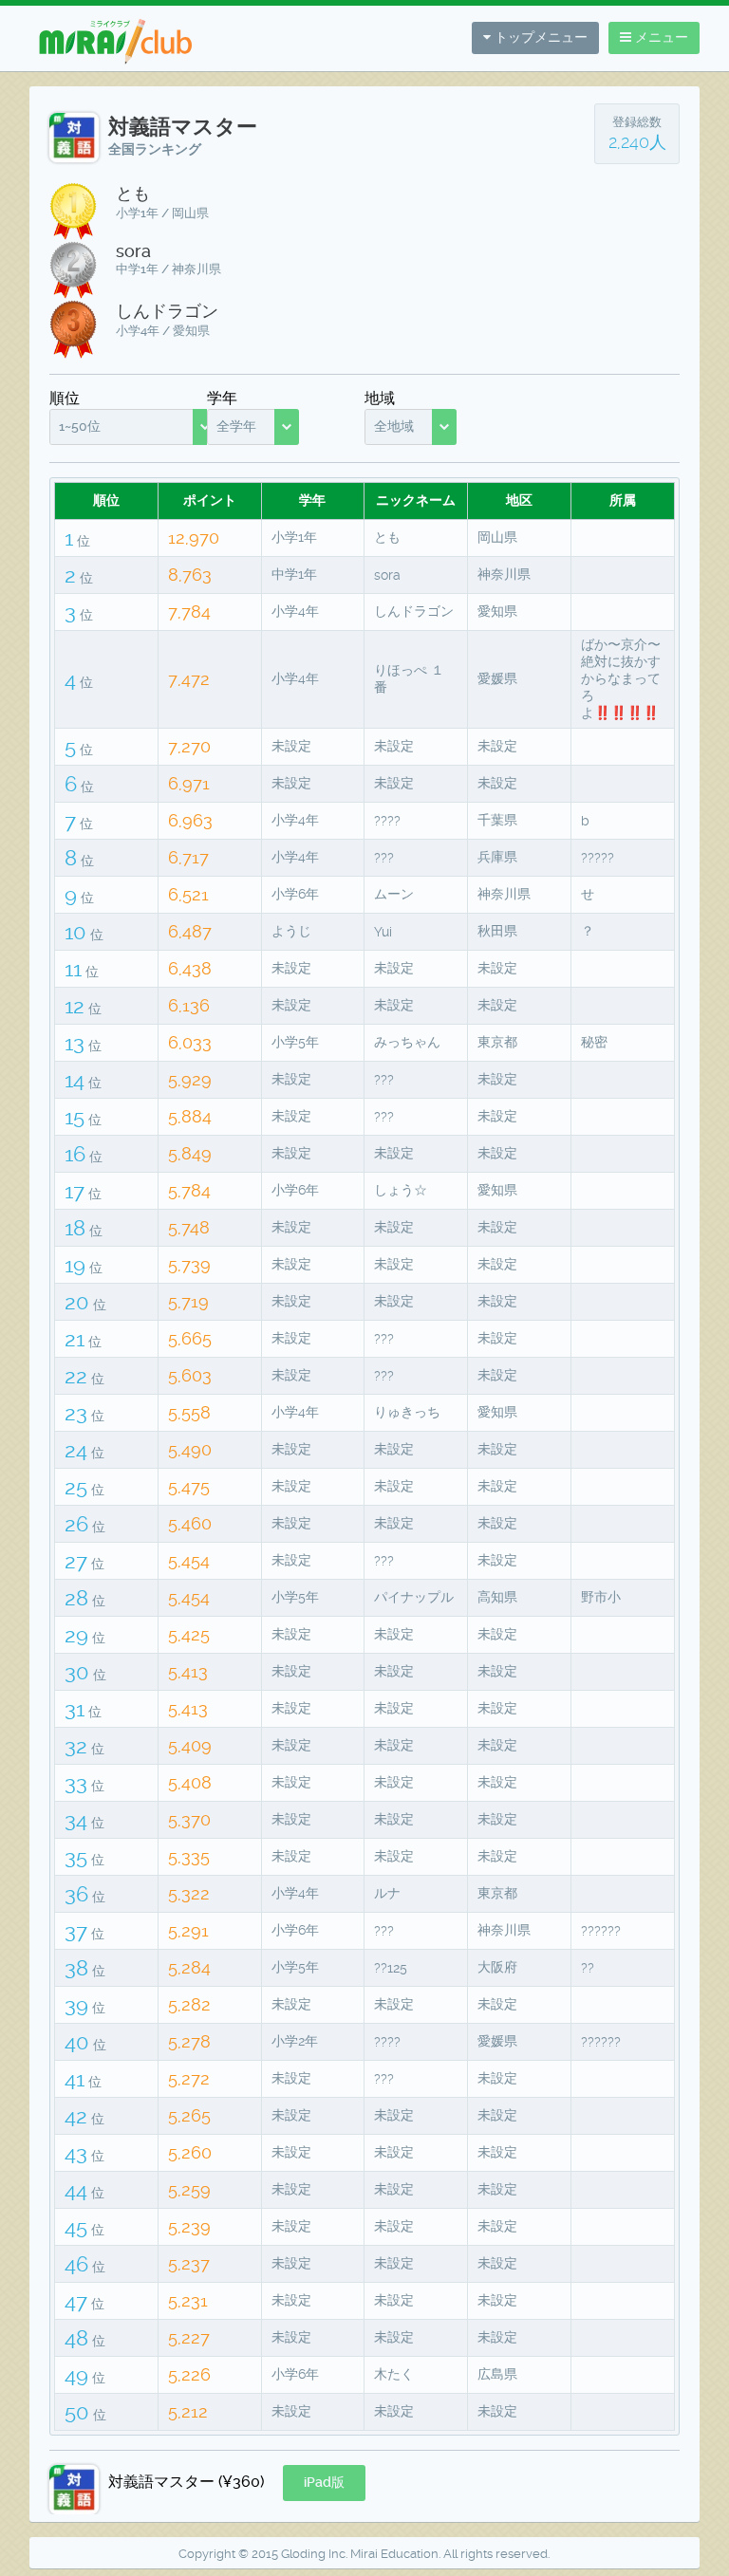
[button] (324, 2483)
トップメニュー (539, 37)
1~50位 (80, 426)
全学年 (236, 426)
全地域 (394, 426)
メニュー (660, 37)
